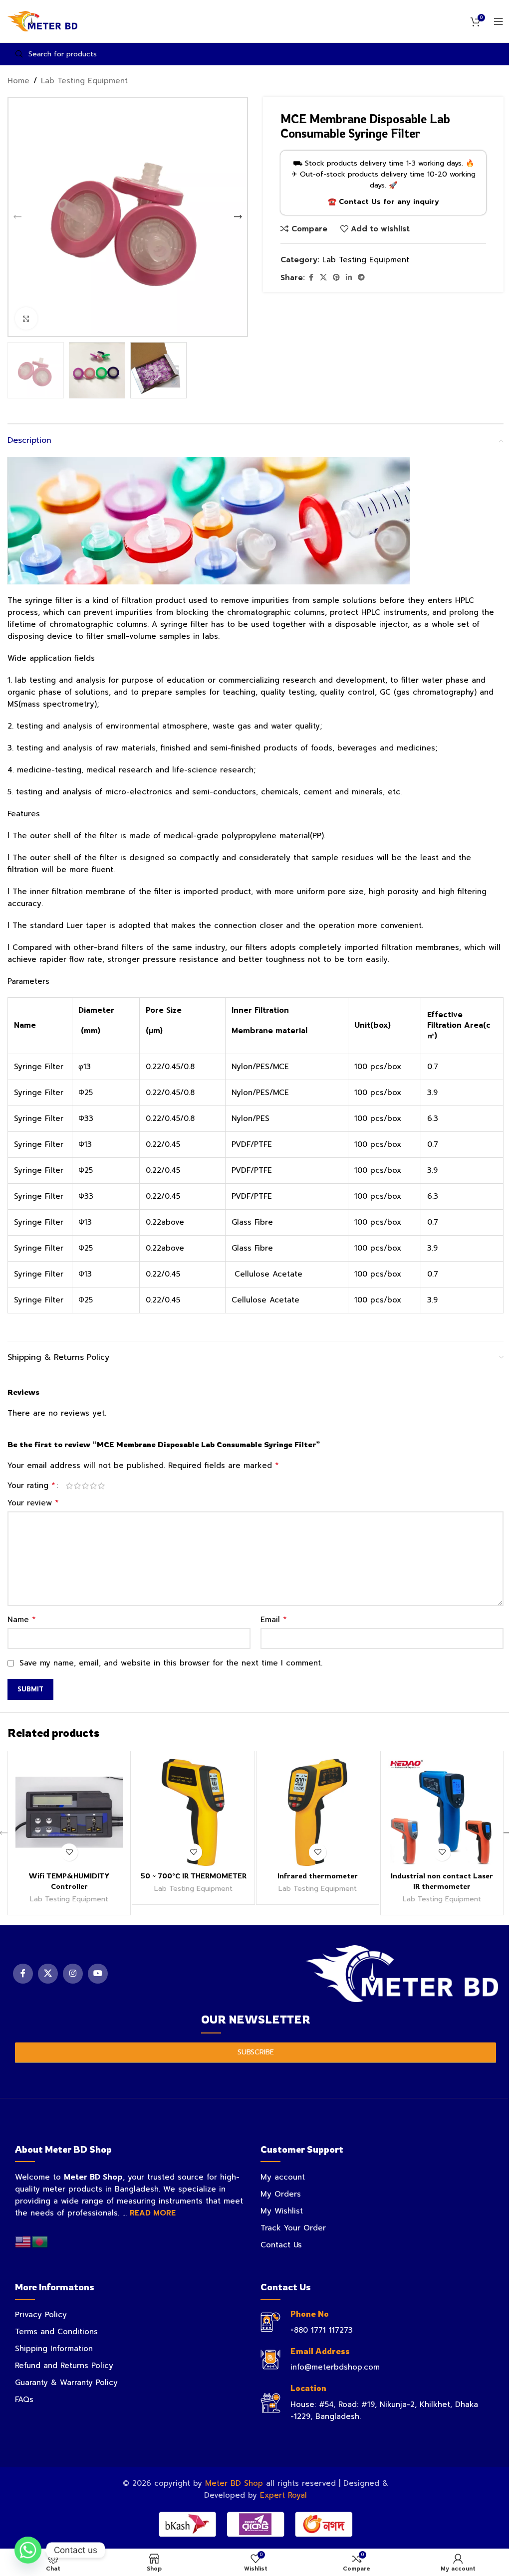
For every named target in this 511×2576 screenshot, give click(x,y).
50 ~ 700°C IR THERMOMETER (194, 1876)
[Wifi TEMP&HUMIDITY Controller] (69, 1812)
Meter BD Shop (234, 2483)
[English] (23, 2241)
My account (283, 2177)
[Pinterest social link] (336, 278)
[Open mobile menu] (499, 21)
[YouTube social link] (98, 1974)
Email (274, 1620)
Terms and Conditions (56, 2332)
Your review (33, 1503)
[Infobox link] (378, 2322)
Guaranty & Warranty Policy (66, 2383)
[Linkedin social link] (349, 278)
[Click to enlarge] (26, 318)
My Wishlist (282, 2211)
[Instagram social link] (73, 1974)
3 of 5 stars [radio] (85, 1486)
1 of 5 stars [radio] (69, 1486)
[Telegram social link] (361, 278)
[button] (17, 217)
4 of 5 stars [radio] (93, 1486)
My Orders (281, 2194)
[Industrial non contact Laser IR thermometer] (442, 1812)
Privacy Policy (41, 2315)
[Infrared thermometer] (318, 1812)
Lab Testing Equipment (84, 81)
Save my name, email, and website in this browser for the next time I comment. (171, 1663)
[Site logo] (42, 21)
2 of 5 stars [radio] (77, 1486)
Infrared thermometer (318, 1876)
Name (22, 1620)
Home (18, 81)
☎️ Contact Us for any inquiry (383, 202)
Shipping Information (54, 2349)
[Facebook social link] (311, 278)
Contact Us (281, 2245)
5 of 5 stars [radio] (101, 1486)
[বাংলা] (40, 2241)
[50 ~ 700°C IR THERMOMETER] (193, 1812)
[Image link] (402, 1973)
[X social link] (323, 278)
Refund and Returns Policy (64, 2366)
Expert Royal (283, 2495)
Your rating (31, 1485)
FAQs (24, 2399)
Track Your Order (293, 2228)
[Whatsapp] (28, 2550)
